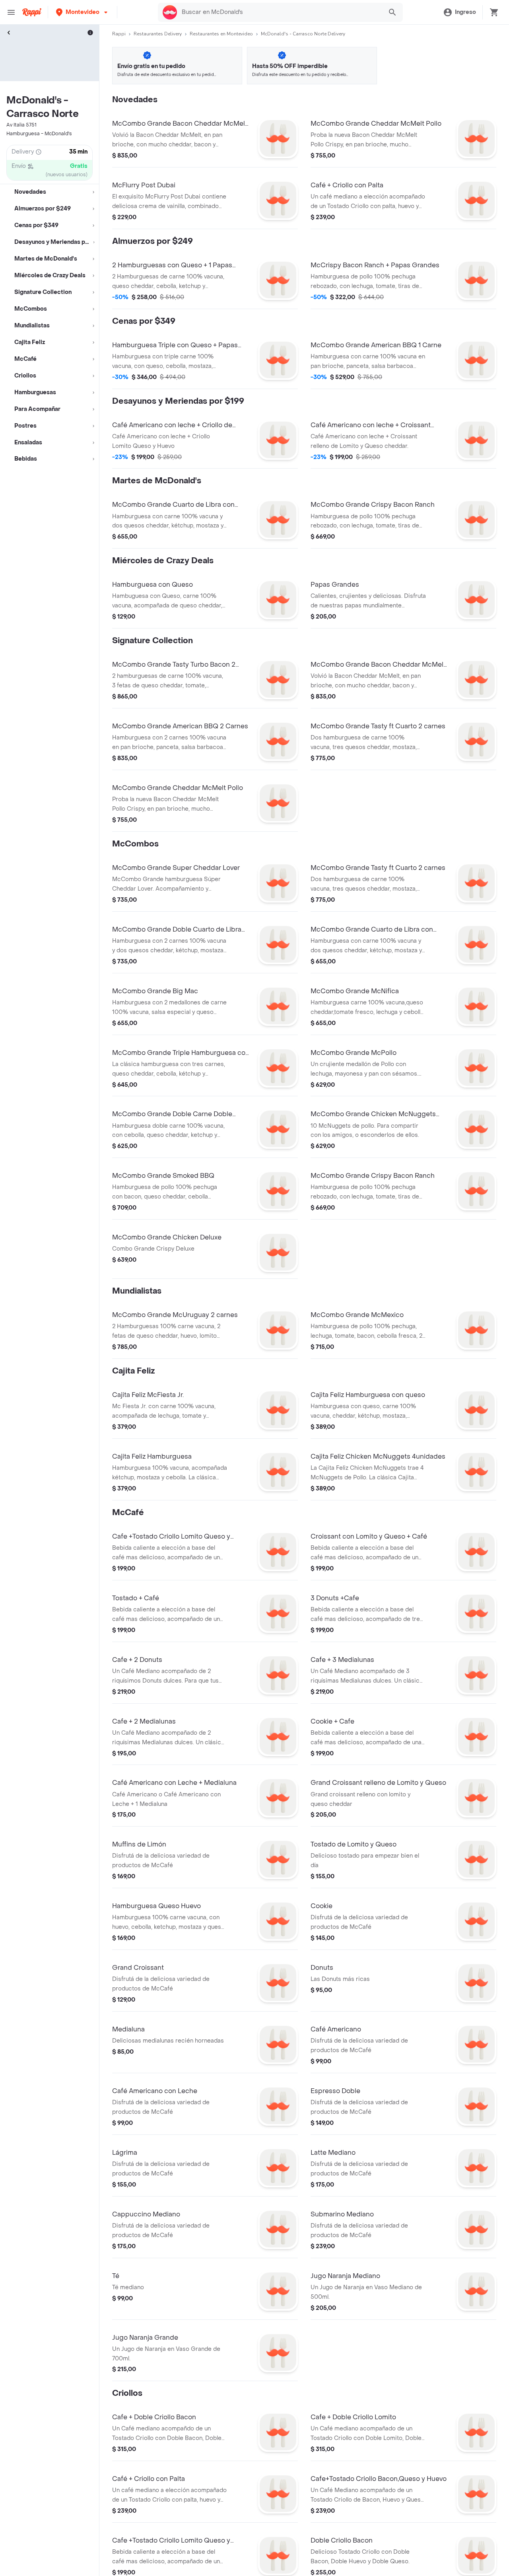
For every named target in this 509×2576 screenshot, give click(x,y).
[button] (83, 12)
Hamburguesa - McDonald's (39, 134)
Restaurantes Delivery (158, 34)
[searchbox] (280, 12)
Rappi (119, 34)
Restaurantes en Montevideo (221, 34)
